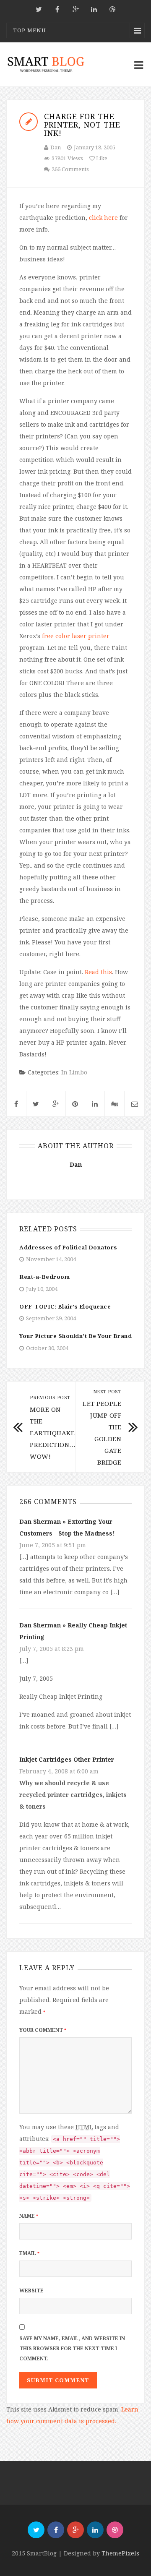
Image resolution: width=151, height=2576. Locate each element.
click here (103, 218)
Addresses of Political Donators (68, 1247)
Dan (56, 147)
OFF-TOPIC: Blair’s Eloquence (65, 1306)
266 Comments (70, 169)
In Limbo (74, 1072)
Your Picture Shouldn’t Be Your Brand (75, 1336)
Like (101, 158)
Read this (98, 972)
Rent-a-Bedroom (44, 1277)
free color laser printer (76, 636)
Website (31, 2291)
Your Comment (43, 2030)
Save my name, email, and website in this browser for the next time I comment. (72, 2348)
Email (29, 2253)
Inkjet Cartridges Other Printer (67, 1759)
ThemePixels (120, 2553)
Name (29, 2216)
